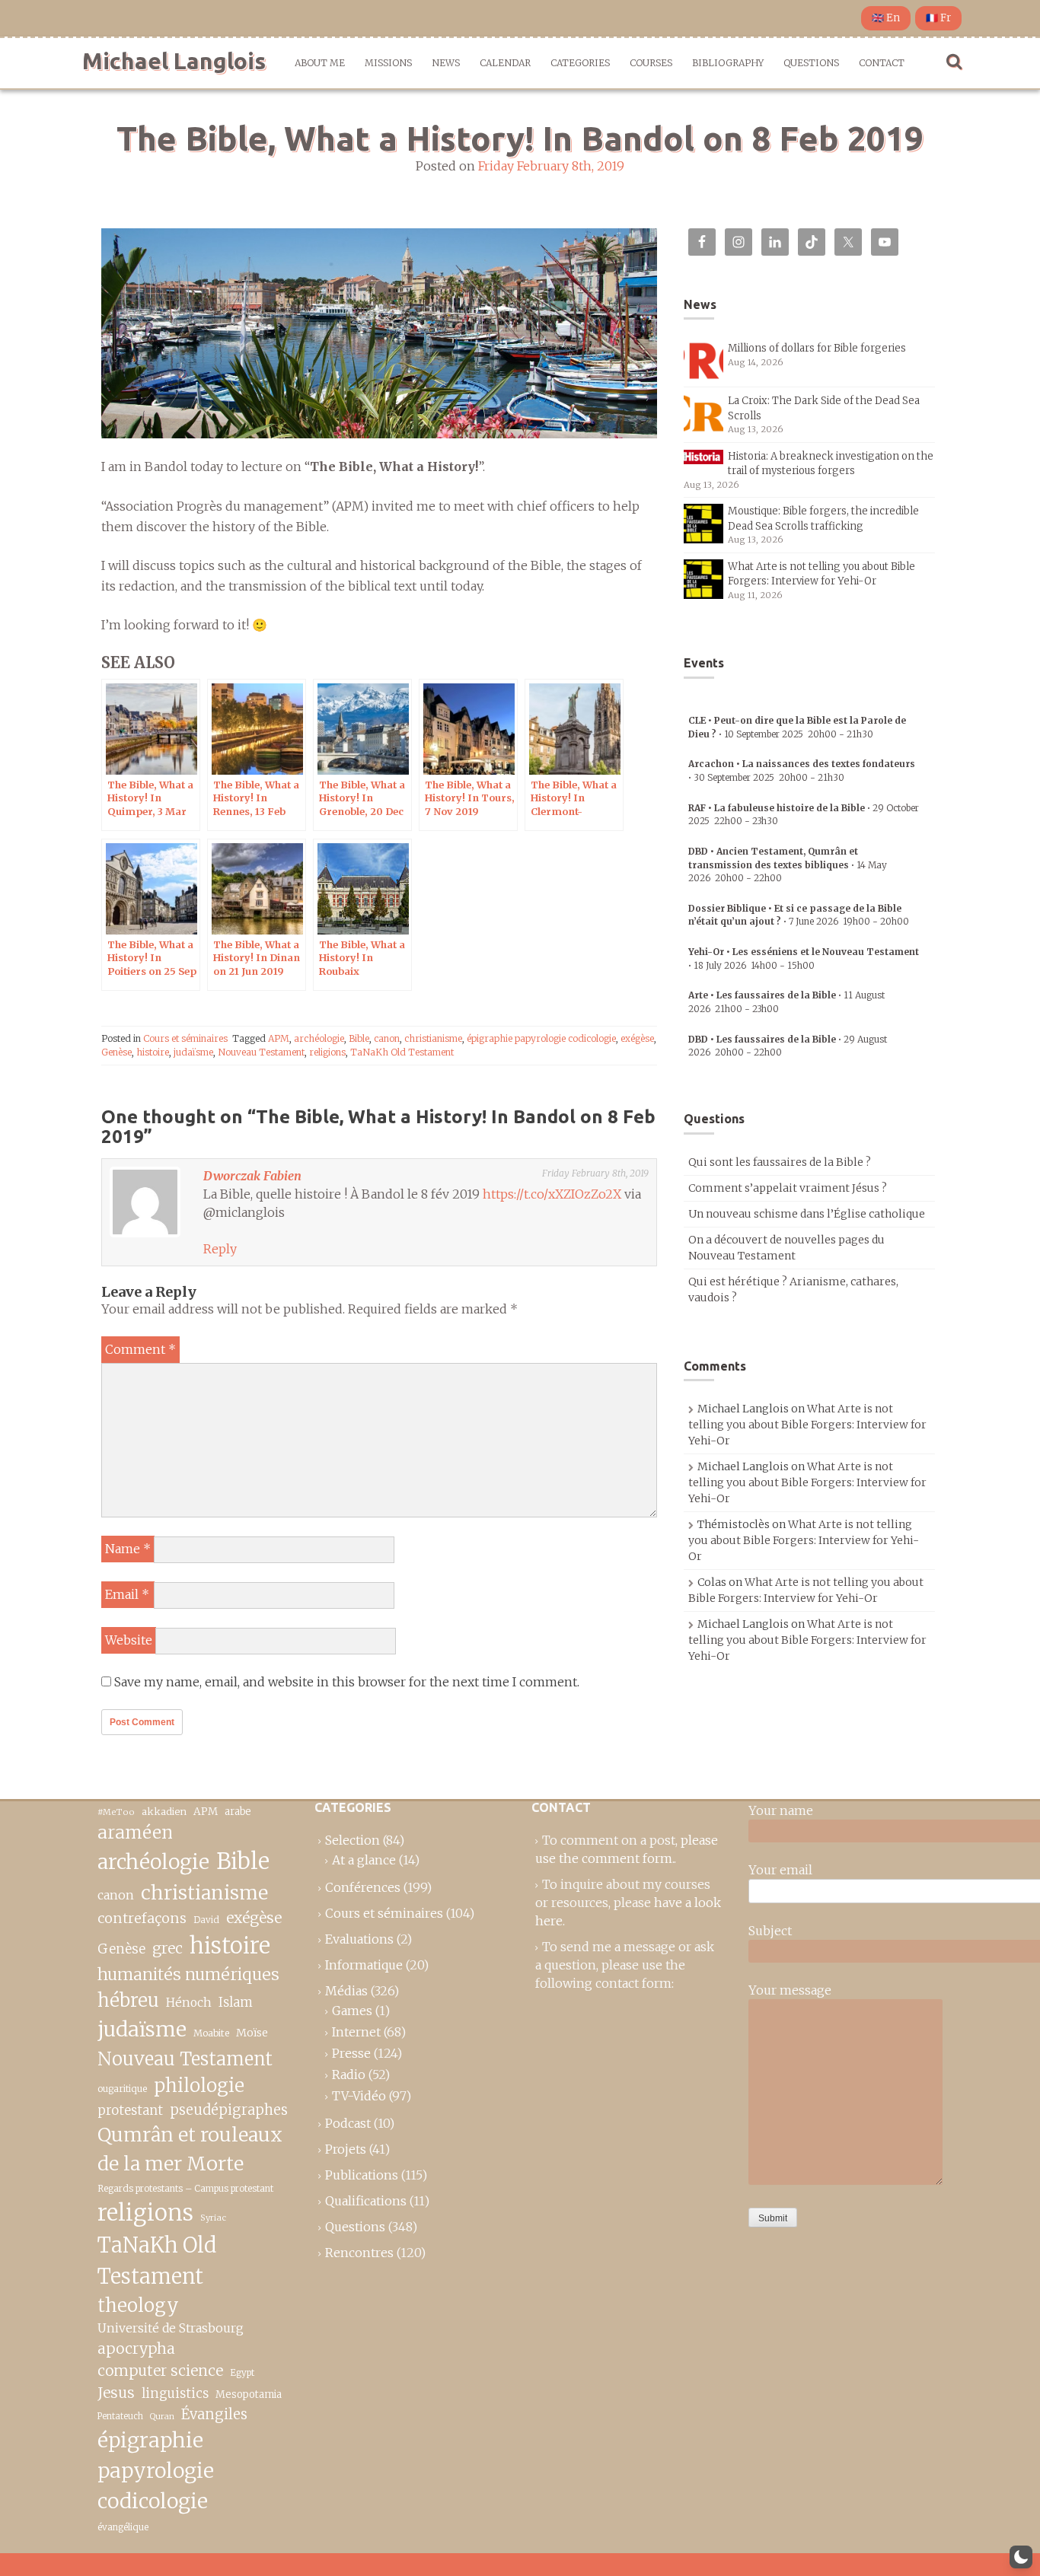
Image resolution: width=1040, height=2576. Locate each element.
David (206, 1920)
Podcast (348, 2123)
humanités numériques (188, 1974)
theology (138, 2305)
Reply (220, 1249)
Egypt (242, 2373)
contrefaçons (142, 1918)
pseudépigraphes (229, 2110)
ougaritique (122, 2089)
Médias (346, 1991)
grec (167, 1948)
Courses (651, 63)
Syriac (213, 2218)
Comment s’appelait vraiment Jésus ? (788, 1188)
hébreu (128, 2000)
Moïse (252, 2033)
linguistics (175, 2394)
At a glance (364, 1860)
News (446, 63)
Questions (811, 63)
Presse (351, 2053)
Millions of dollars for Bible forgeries (817, 348)
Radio (349, 2074)
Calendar (505, 63)
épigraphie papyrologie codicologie (541, 1038)
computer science (160, 2371)
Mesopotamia (249, 2395)
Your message (790, 1990)
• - (788, 865)
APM (279, 1038)
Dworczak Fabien (252, 1176)
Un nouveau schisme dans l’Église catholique (807, 1214)
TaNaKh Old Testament (402, 1052)
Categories (580, 63)
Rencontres (359, 2253)
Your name (781, 1810)
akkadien (164, 1812)
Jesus (116, 2393)
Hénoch (189, 2003)
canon (387, 1038)
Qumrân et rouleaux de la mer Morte (190, 2149)
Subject (770, 1931)
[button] (1021, 2557)
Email (127, 1594)
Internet (356, 2032)
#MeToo (116, 1812)
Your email (780, 1870)
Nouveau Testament (261, 1052)
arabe (238, 1812)
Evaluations (359, 1939)
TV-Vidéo (359, 2096)
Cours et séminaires (185, 1038)
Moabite (211, 2033)
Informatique (364, 1965)
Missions (388, 63)
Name (128, 1549)
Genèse (116, 1052)
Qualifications (366, 2201)
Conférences (363, 1887)
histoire (153, 1052)
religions (327, 1052)
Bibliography (728, 63)
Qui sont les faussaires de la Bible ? (780, 1162)
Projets (346, 2149)
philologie (199, 2086)
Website (129, 1640)
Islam (236, 2003)
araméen (135, 1832)
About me (320, 63)
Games (352, 2011)
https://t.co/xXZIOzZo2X (552, 1194)
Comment (140, 1349)
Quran (162, 2417)
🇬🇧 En (886, 18)
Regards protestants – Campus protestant (185, 2188)
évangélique (123, 2527)
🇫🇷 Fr (938, 18)
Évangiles (214, 2414)
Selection (353, 1840)
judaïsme (193, 1052)
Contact (882, 63)
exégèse (637, 1038)
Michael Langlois (174, 61)
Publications (362, 2175)
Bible (359, 1038)
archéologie (319, 1038)
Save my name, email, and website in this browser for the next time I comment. (347, 1682)
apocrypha (136, 2348)
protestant (130, 2111)
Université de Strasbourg (171, 2328)
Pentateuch (120, 2416)
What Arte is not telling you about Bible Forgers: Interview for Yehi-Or (807, 1425)
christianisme (433, 1038)
